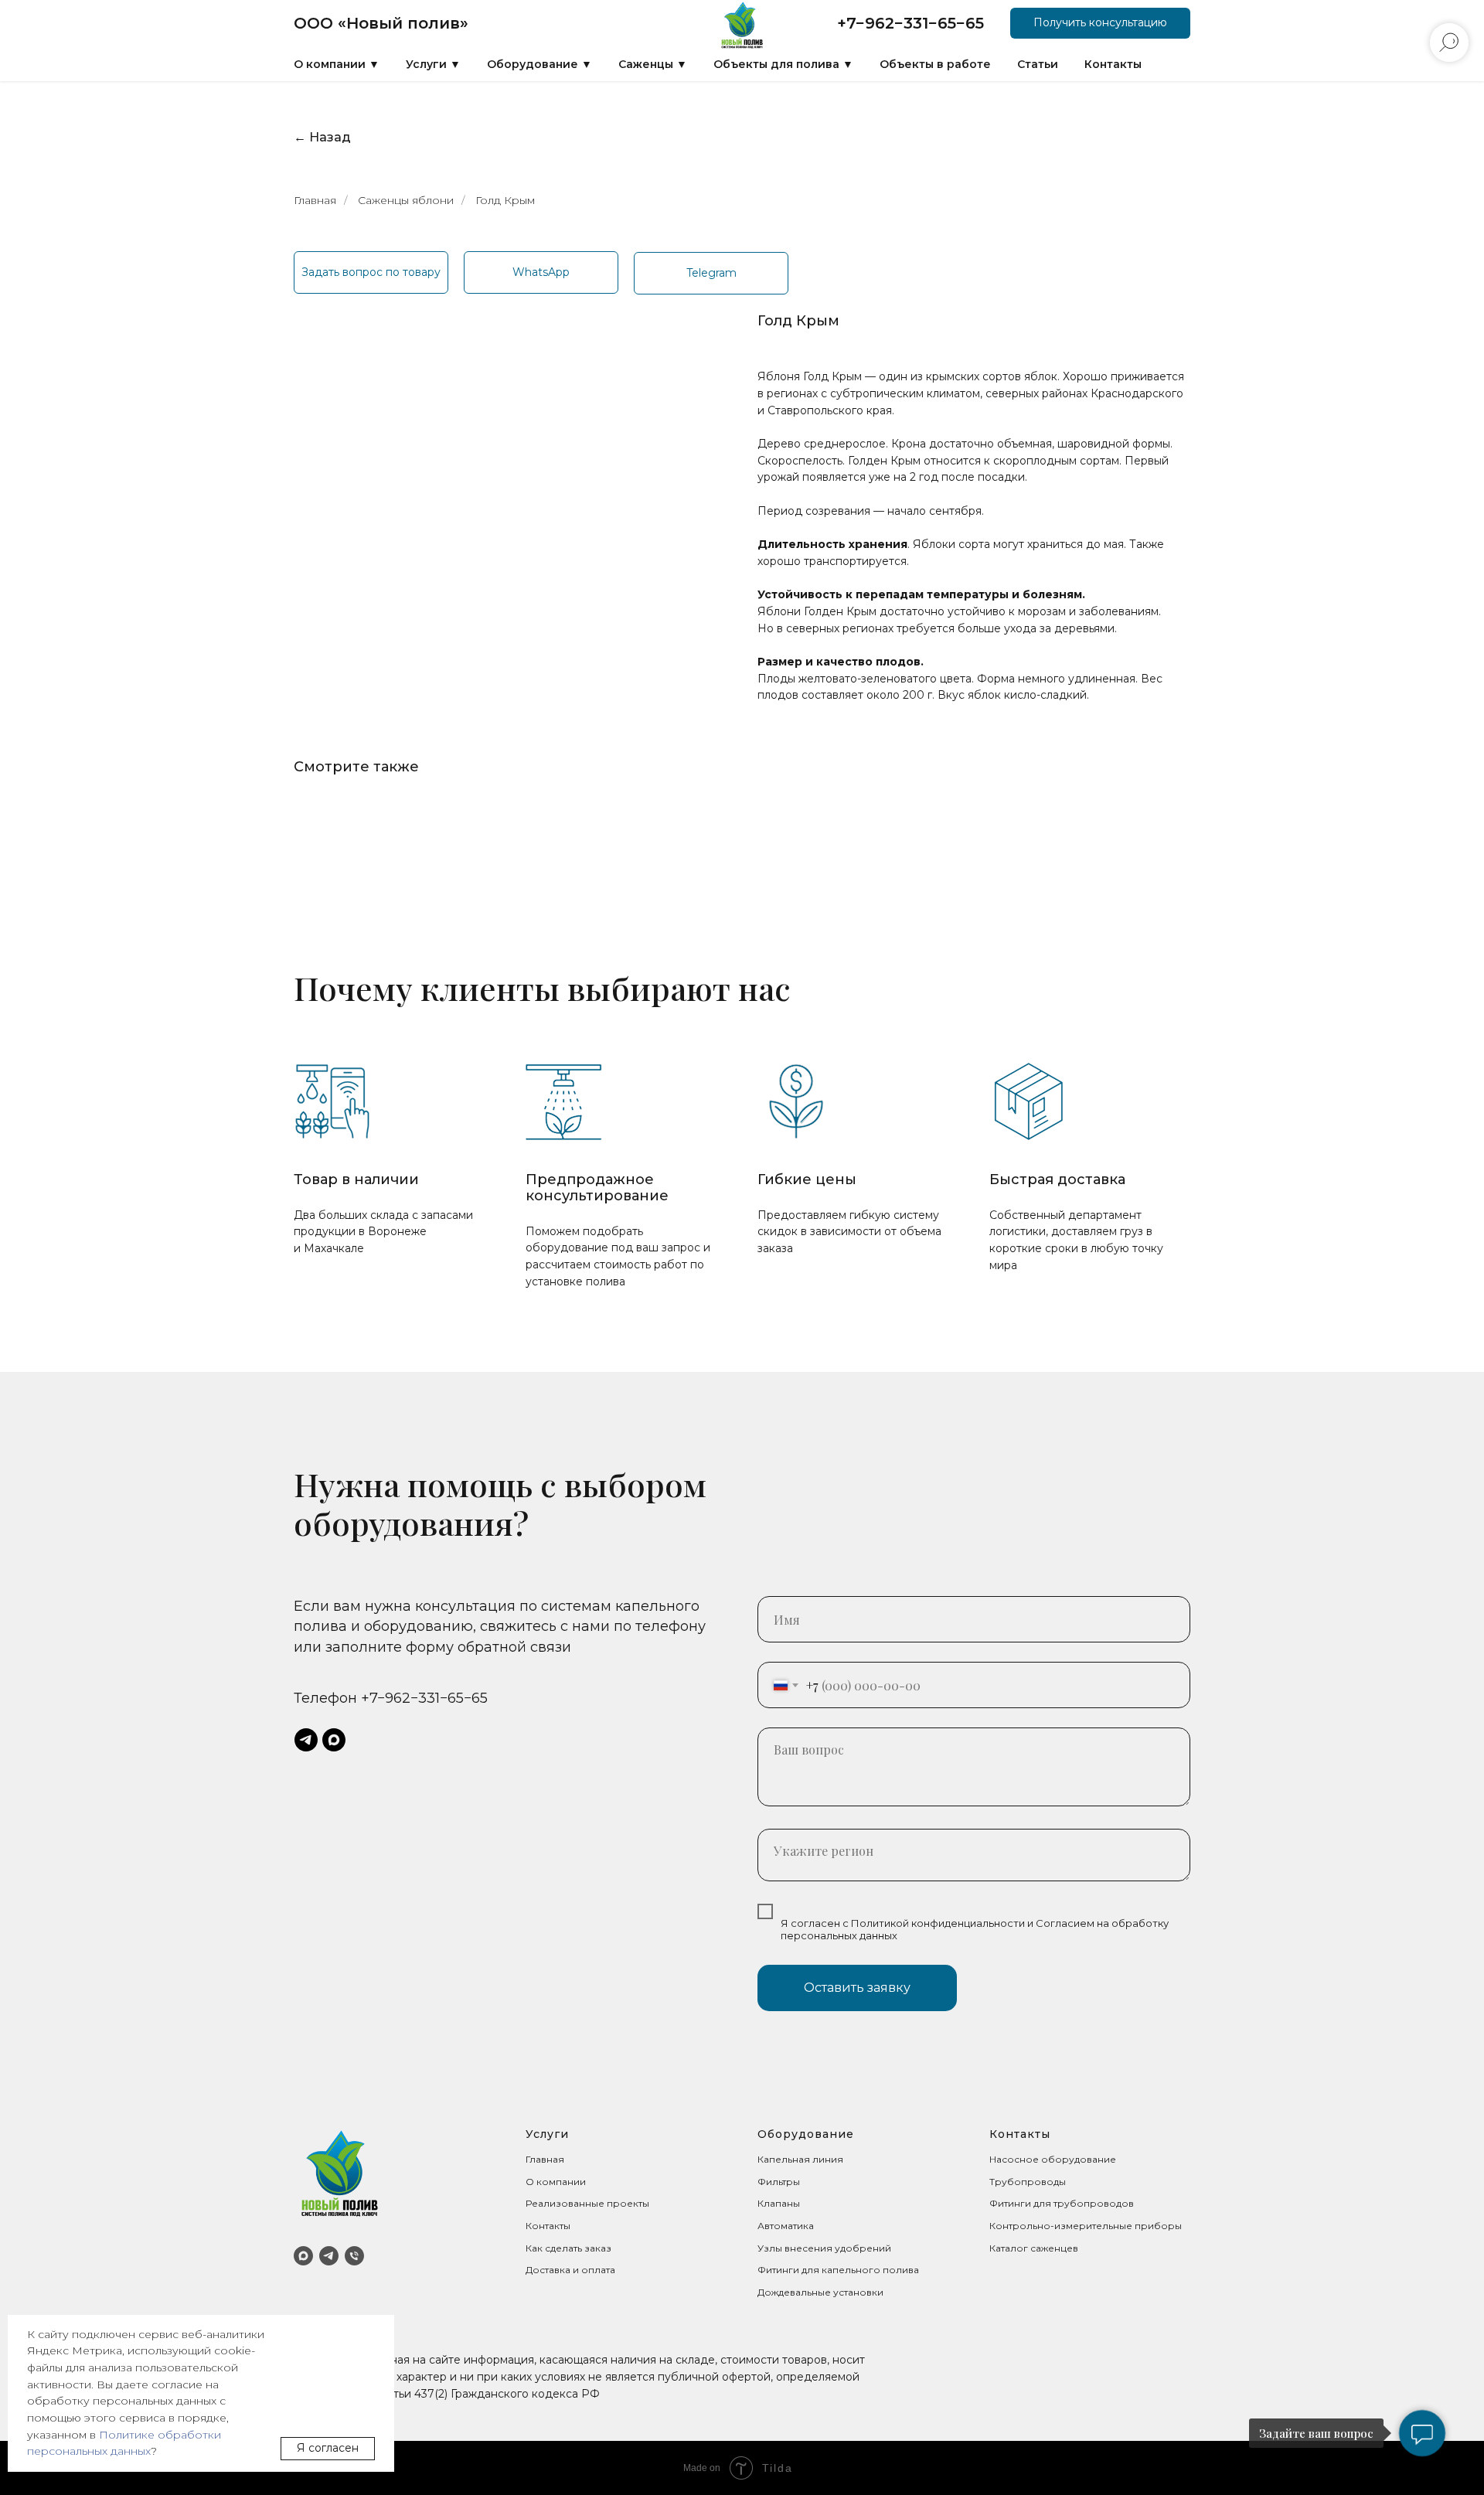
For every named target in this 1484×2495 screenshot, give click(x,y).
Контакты (1113, 64)
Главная (315, 200)
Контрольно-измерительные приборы (1086, 2226)
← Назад (322, 137)
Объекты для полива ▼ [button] (783, 64)
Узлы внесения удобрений (824, 2248)
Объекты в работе (935, 64)
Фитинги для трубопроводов (1062, 2203)
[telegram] (306, 1740)
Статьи (1038, 64)
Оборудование (806, 2134)
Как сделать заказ (568, 2248)
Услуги (547, 2134)
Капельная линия (800, 2159)
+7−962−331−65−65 (910, 23)
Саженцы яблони (406, 200)
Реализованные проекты (587, 2203)
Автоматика (786, 2226)
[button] (1100, 23)
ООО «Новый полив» (381, 23)
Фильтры (779, 2182)
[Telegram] (329, 2256)
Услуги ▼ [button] (433, 64)
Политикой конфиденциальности (938, 1923)
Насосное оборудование (1053, 2159)
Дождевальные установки (820, 2292)
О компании (556, 2182)
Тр (996, 2182)
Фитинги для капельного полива (838, 2270)
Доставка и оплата (570, 2270)
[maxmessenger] (334, 1740)
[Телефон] (354, 2256)
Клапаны (779, 2203)
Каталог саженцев (1034, 2248)
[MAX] (303, 2256)
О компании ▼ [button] (337, 64)
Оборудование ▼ (539, 64)
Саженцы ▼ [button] (653, 64)
